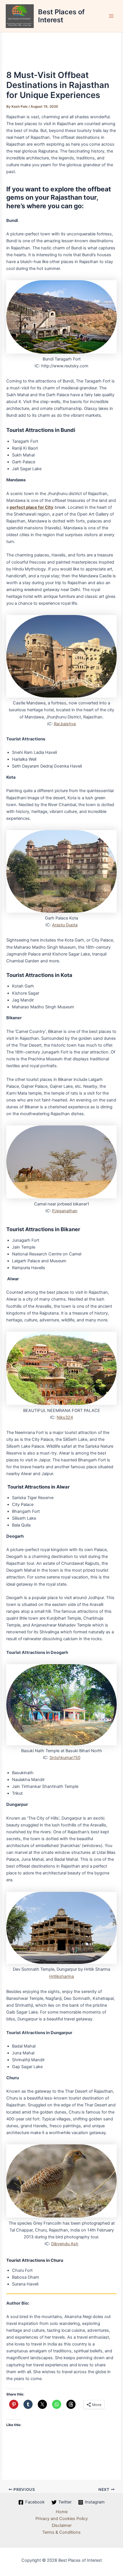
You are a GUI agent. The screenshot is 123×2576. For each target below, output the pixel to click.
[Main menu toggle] (111, 16)
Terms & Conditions (61, 2532)
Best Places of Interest (61, 16)
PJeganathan (65, 1211)
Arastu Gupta (65, 925)
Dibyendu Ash (65, 2244)
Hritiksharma (61, 1976)
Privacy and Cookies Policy (62, 2519)
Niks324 (65, 1417)
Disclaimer (62, 2525)
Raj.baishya (65, 724)
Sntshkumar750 (65, 1758)
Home (62, 2512)
